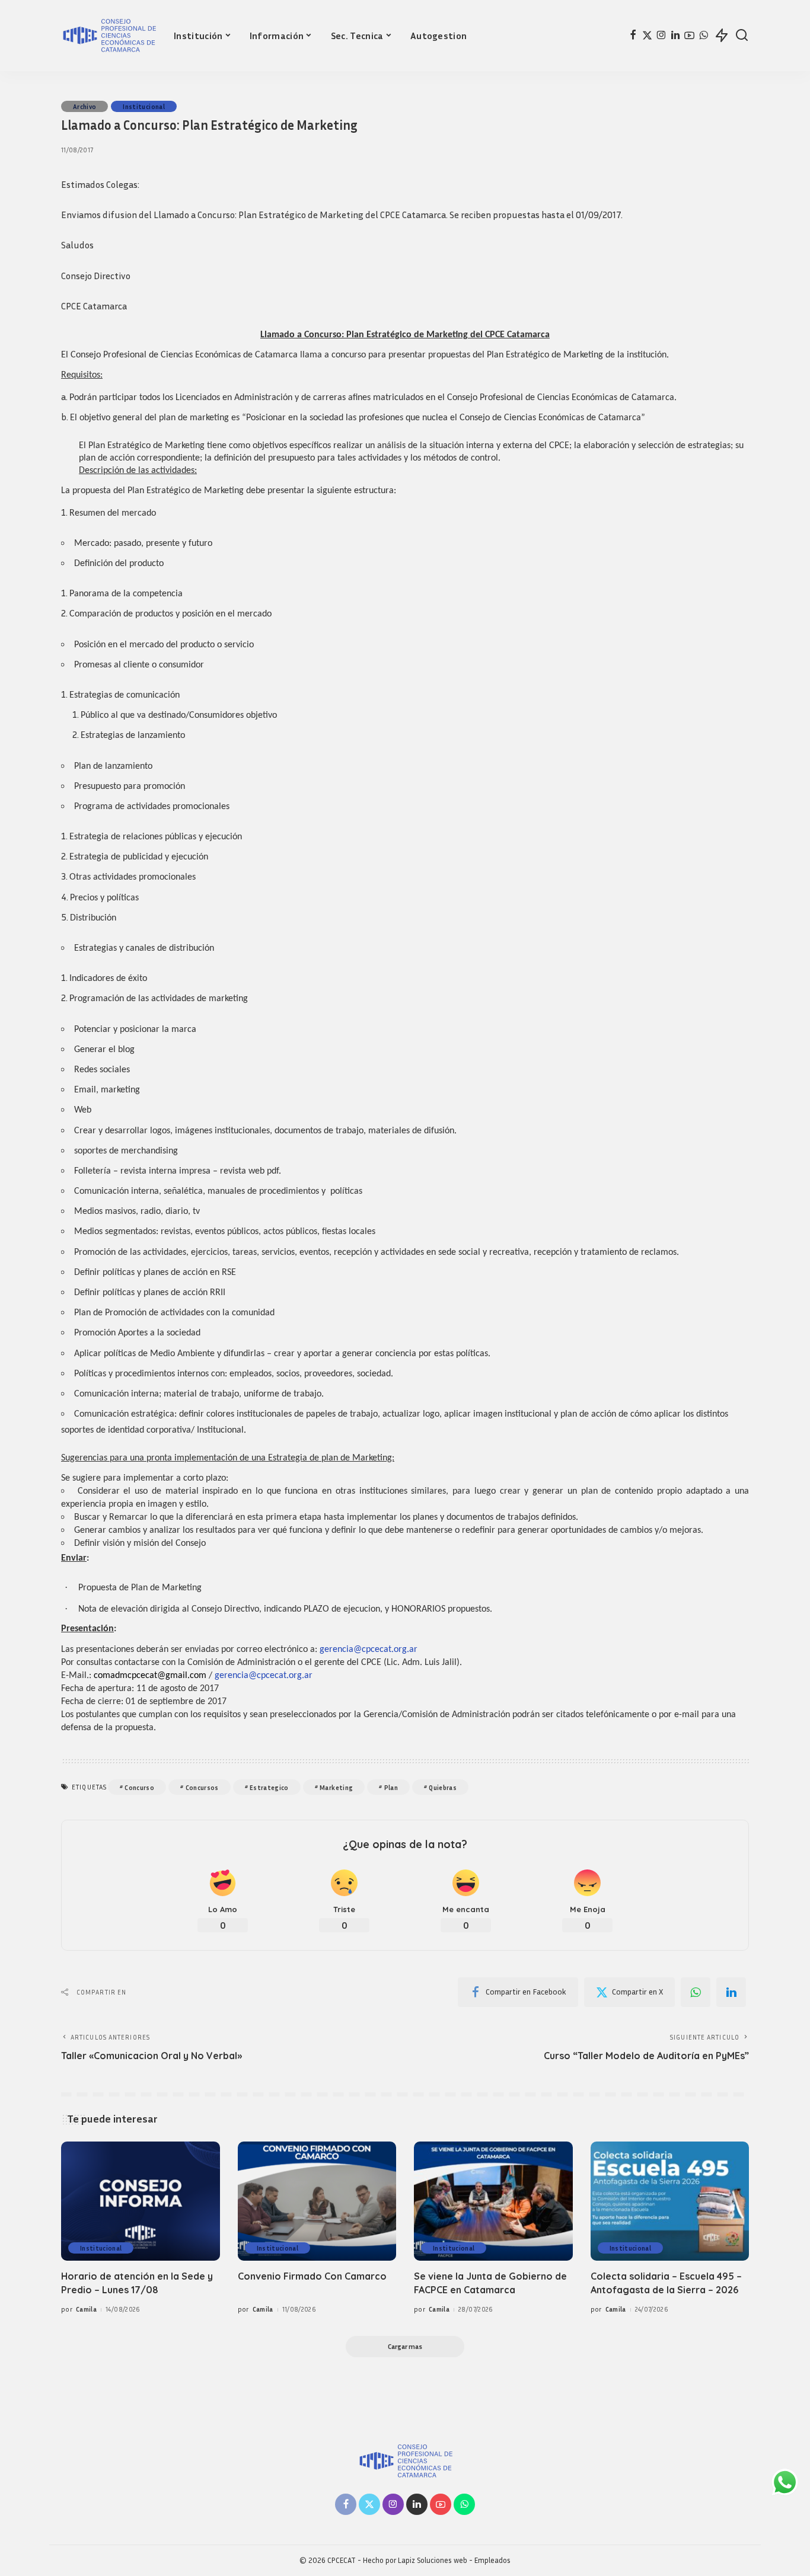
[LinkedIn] (675, 36)
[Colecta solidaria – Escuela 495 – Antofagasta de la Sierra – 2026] (670, 2201)
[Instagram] (661, 36)
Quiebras (443, 1787)
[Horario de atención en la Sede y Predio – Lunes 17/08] (141, 2201)
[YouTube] (689, 36)
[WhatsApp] (704, 36)
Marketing (336, 1787)
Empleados (492, 2560)
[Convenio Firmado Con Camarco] (317, 2201)
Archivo (84, 106)
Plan (391, 1787)
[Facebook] (633, 36)
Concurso (139, 1787)
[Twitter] (647, 36)
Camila (86, 2309)
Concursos (202, 1787)
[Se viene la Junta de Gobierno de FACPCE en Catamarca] (493, 2201)
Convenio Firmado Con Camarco (312, 2276)
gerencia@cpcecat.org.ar (369, 1650)
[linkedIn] (731, 1992)
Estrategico (269, 1787)
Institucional (143, 106)
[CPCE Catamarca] (109, 36)
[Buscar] (742, 36)
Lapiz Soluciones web (433, 2560)
